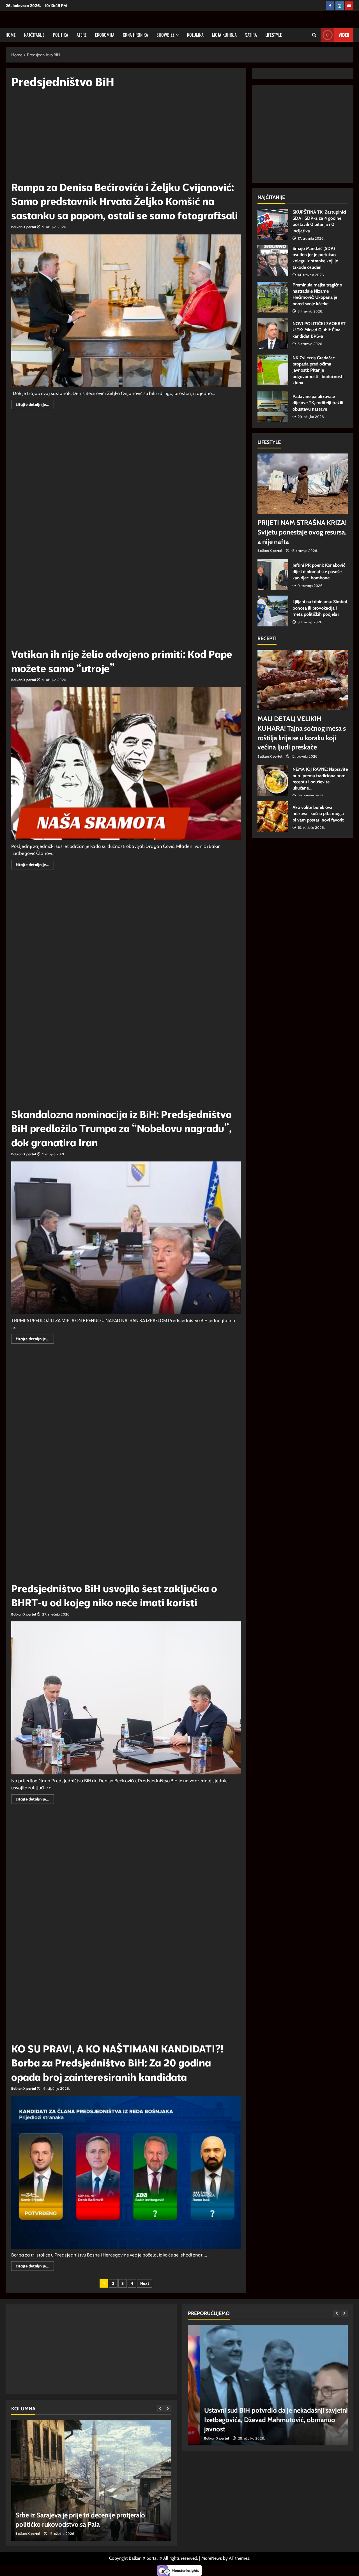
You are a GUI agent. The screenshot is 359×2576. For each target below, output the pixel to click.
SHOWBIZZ (165, 35)
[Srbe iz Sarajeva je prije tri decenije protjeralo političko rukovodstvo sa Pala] (91, 2480)
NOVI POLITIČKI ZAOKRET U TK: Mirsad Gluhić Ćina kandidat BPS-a (273, 334)
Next (145, 2283)
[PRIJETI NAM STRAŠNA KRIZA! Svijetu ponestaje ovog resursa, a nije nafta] (303, 484)
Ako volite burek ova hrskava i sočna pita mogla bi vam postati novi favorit (273, 817)
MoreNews (212, 2558)
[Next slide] (168, 2409)
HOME (11, 35)
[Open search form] (314, 35)
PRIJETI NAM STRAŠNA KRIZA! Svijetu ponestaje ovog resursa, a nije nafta (302, 532)
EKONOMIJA (105, 35)
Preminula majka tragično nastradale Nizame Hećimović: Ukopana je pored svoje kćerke (273, 297)
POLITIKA (61, 35)
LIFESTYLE (274, 35)
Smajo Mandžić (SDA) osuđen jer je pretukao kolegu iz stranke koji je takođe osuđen (273, 261)
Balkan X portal (24, 227)
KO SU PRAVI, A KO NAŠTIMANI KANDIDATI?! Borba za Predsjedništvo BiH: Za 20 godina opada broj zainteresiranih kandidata (117, 2063)
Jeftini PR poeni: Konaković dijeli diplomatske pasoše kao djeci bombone (273, 575)
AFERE (82, 35)
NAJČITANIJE (34, 35)
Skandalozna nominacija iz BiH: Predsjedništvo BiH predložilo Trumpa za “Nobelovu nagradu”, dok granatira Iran (121, 1128)
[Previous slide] (160, 2409)
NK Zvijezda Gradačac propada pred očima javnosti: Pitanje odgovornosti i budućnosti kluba (273, 370)
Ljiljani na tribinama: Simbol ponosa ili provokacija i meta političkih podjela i (273, 611)
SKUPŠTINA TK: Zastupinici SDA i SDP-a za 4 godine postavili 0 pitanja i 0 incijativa (273, 224)
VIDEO (344, 35)
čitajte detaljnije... (35, 405)
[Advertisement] (126, 137)
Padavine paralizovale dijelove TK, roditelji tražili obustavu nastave (273, 406)
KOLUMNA (195, 35)
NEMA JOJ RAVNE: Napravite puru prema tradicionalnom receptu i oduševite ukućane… (273, 780)
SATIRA (251, 35)
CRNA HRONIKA (135, 35)
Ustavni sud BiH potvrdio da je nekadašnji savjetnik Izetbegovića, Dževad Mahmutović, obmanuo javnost (266, 2420)
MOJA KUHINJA (224, 35)
